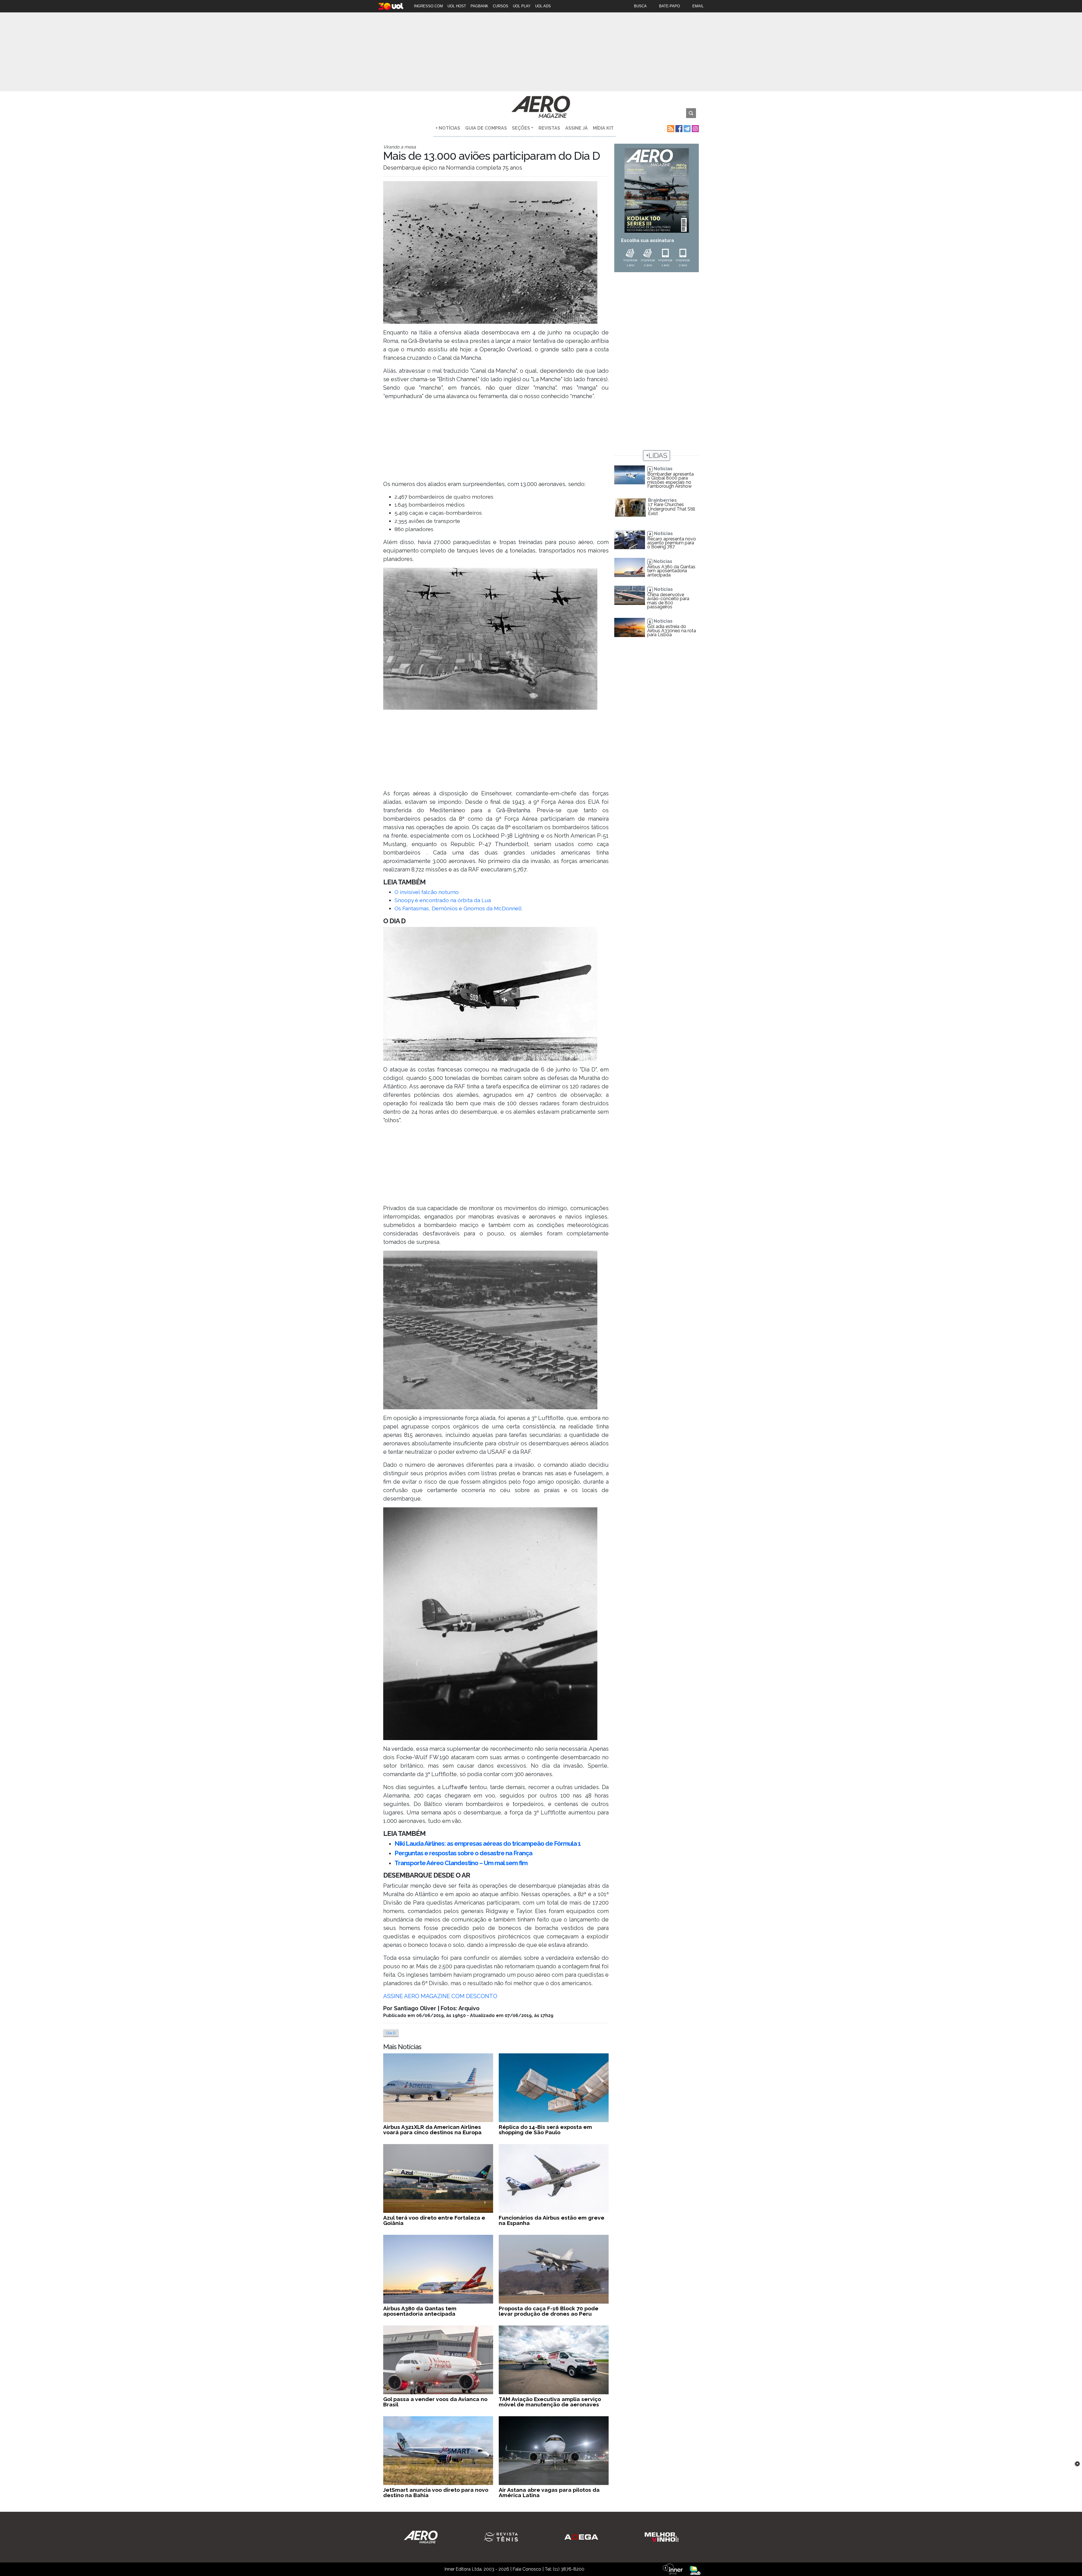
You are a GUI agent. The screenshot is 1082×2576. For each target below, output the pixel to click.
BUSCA (640, 6)
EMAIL (698, 6)
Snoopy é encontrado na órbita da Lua (443, 900)
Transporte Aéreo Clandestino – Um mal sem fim (461, 1863)
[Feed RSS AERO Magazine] (670, 128)
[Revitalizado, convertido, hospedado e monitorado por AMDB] (695, 2570)
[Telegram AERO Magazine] (687, 128)
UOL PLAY (522, 6)
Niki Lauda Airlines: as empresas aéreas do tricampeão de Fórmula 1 (488, 1843)
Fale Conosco (527, 2569)
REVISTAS (549, 128)
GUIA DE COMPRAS (486, 128)
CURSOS (501, 6)
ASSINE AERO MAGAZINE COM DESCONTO (440, 1996)
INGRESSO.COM (428, 6)
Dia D (391, 2033)
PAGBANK (479, 6)
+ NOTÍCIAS (448, 128)
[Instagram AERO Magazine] (695, 128)
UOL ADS (543, 6)
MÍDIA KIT (603, 128)
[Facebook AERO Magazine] (678, 128)
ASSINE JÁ (577, 128)
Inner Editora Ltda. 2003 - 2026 (477, 2569)
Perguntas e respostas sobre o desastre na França (463, 1853)
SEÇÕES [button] (521, 128)
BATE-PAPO (669, 6)
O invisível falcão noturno (427, 892)
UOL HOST (457, 6)
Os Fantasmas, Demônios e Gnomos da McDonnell (458, 908)
